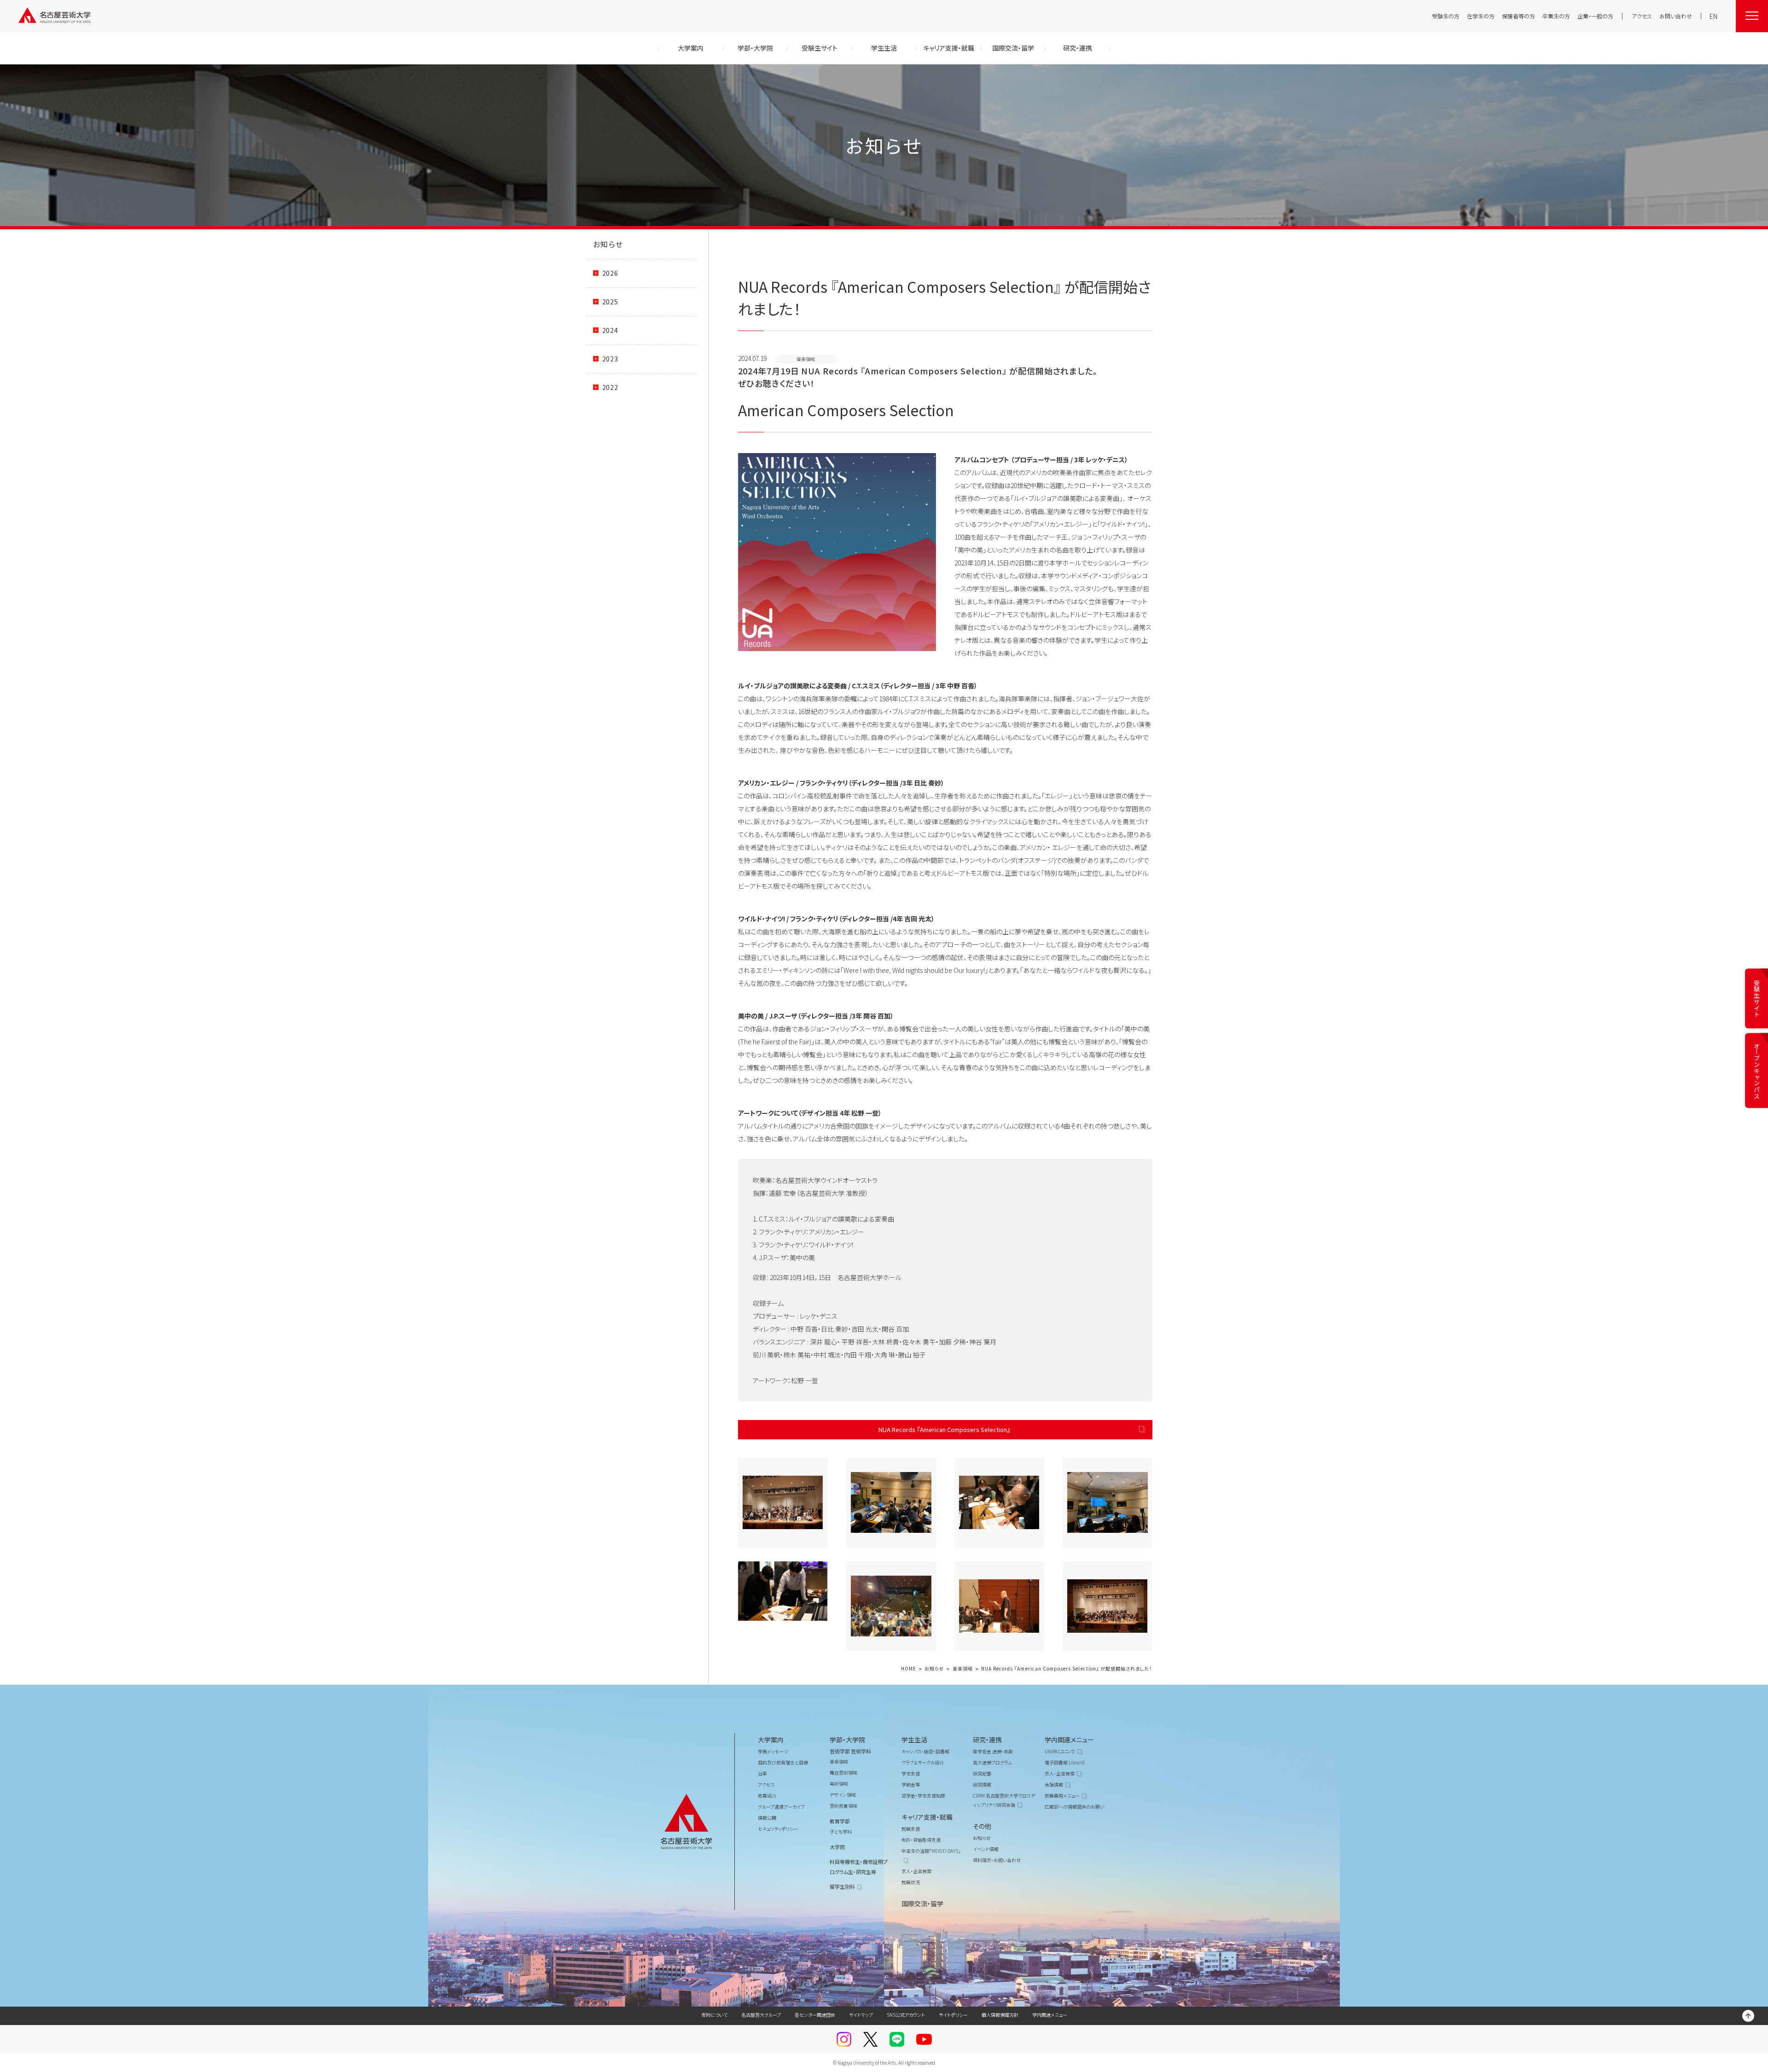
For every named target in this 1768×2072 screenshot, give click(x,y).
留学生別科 (842, 1886)
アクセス (1642, 16)
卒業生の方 (1556, 16)
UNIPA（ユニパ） (1060, 1751)
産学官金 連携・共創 (993, 1751)
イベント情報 (986, 1849)
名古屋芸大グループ (761, 2015)
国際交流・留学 (922, 1903)
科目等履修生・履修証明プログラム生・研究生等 (859, 1867)
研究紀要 (982, 1773)
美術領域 (839, 1784)
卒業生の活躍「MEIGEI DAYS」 (931, 1851)
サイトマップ (861, 2015)
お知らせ (608, 244)
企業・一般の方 (1595, 16)
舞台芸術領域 (843, 1772)
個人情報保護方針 (1000, 2015)
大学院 (837, 1847)
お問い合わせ (1676, 16)
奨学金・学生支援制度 (923, 1796)
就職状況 (911, 1882)
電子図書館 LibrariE (1065, 1762)
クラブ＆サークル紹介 (923, 1762)
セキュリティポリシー (778, 1829)
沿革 (762, 1773)
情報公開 (767, 1818)
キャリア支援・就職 (927, 1817)
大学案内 (771, 1740)
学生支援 (911, 1773)
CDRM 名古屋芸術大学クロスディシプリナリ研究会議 (1004, 1800)
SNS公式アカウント (906, 2015)
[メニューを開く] (1752, 16)
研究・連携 (987, 1740)
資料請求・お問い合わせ (997, 1860)
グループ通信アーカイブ (781, 1807)
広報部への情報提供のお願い (1074, 1807)
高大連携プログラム (992, 1762)
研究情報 (982, 1784)
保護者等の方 (1518, 16)
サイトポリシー (953, 2015)
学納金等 (911, 1784)
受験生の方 (1446, 16)
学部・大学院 (847, 1740)
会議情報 (1054, 1784)
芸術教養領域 (843, 1806)
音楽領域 (963, 1669)
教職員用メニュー (1062, 1796)
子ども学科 (841, 1831)
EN (1713, 16)
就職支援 (911, 1829)
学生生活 (914, 1740)
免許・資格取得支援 (921, 1840)
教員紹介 (767, 1796)
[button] (783, 1503)
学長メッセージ (773, 1751)
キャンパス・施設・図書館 (925, 1751)
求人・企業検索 (916, 1871)
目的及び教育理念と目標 (783, 1762)
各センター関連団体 (815, 2015)
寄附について (714, 2015)
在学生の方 (1481, 16)
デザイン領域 (843, 1795)
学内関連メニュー (1069, 1740)
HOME (909, 1669)
